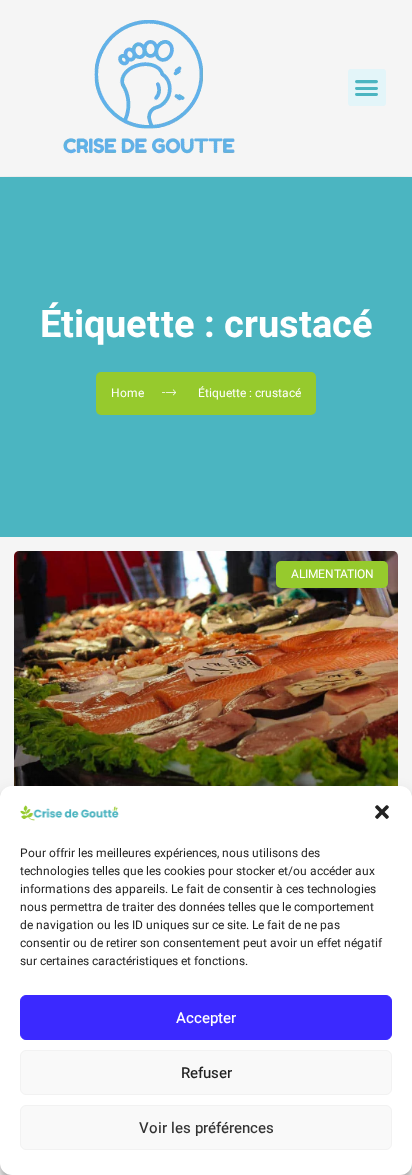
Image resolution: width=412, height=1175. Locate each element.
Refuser (206, 1073)
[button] (382, 812)
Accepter (206, 1018)
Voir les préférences (206, 1128)
